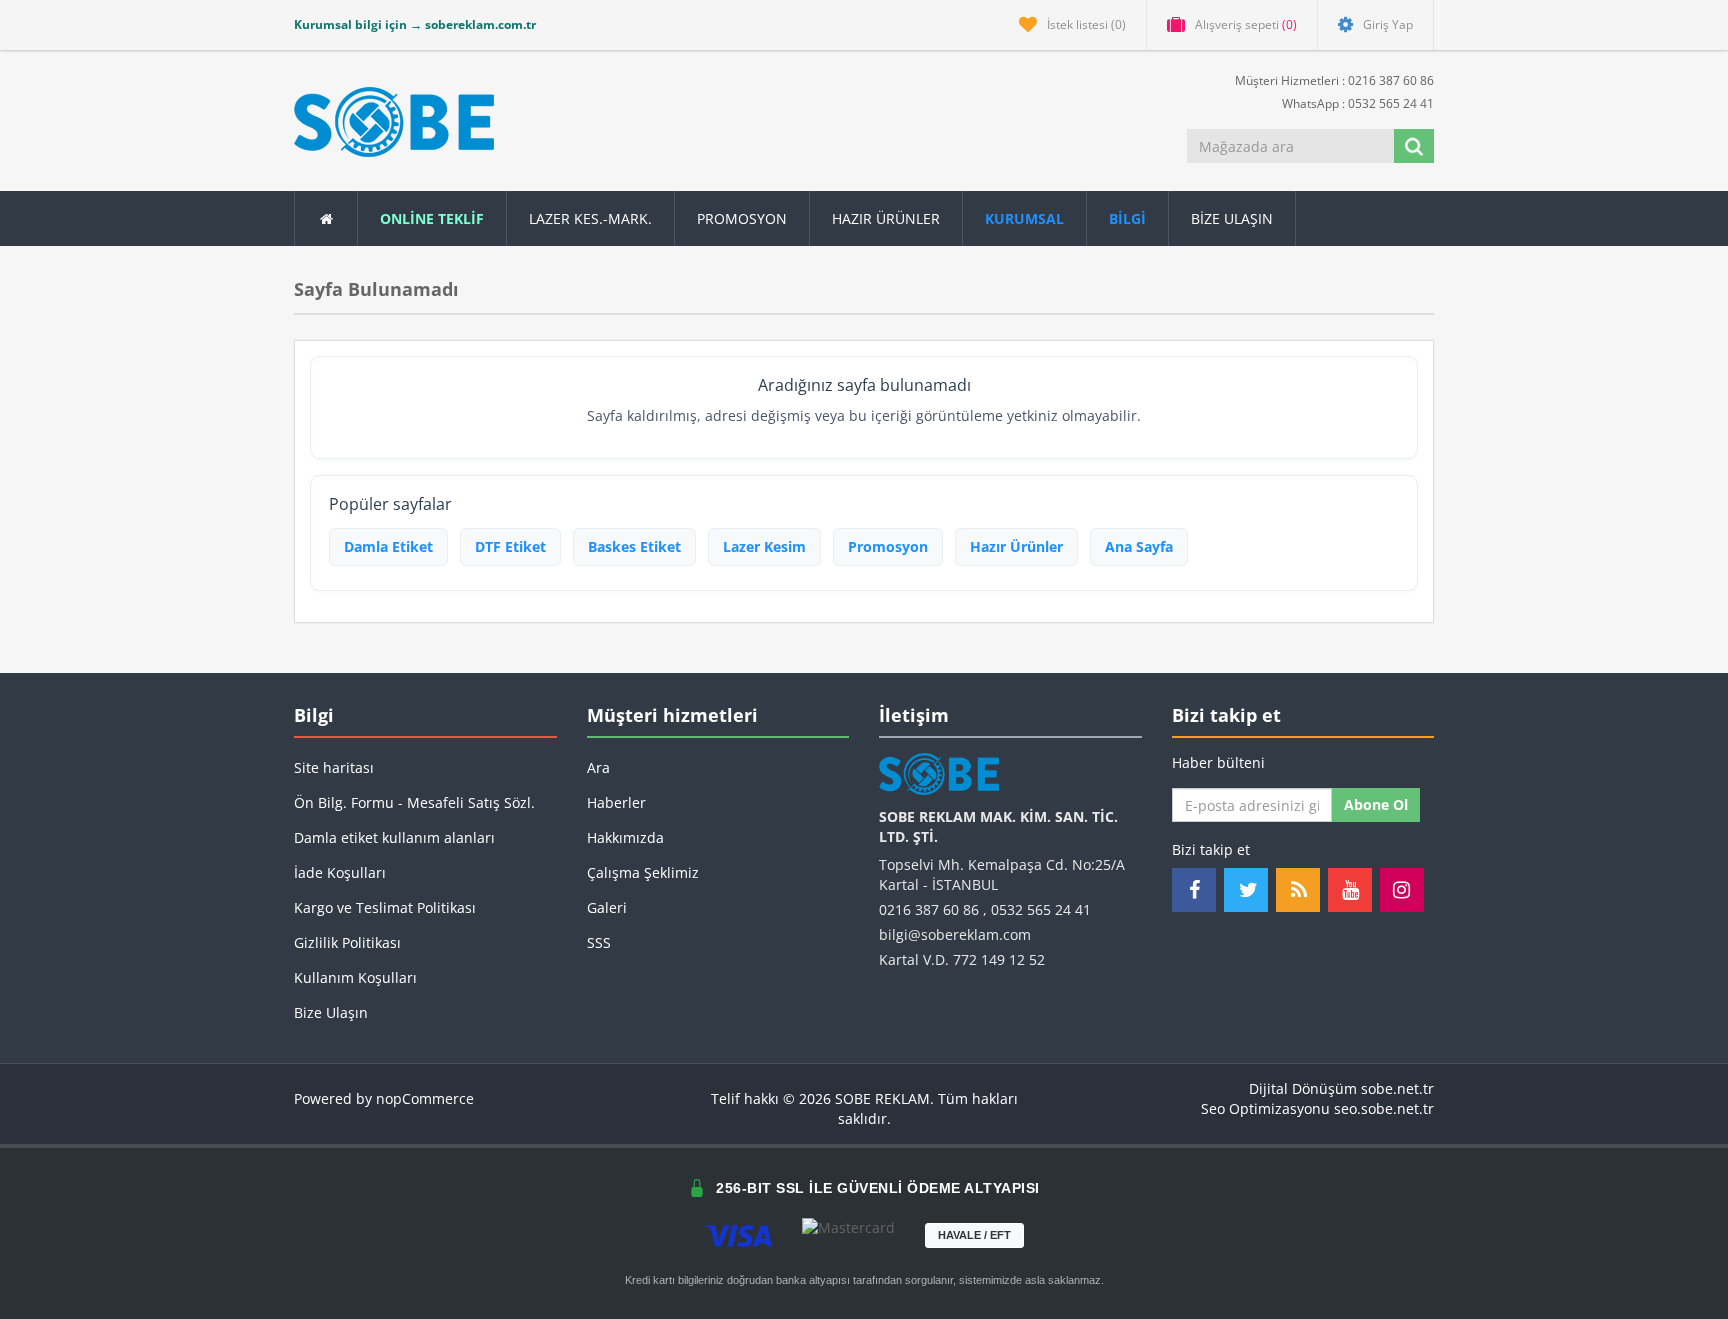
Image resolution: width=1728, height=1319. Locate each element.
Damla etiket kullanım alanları (394, 837)
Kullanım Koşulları (355, 977)
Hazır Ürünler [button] (886, 218)
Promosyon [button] (742, 218)
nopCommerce (425, 1098)
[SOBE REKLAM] (394, 122)
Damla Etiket (388, 546)
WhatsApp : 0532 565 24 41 (1356, 103)
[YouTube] (1350, 890)
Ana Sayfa (1139, 546)
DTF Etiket (510, 546)
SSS (599, 942)
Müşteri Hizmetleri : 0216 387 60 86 (1333, 80)
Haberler (616, 802)
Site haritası (334, 767)
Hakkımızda (625, 837)
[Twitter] (1246, 890)
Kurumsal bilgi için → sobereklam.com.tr (415, 24)
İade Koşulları (340, 872)
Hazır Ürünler (1016, 546)
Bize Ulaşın (1232, 218)
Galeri (607, 907)
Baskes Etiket (634, 546)
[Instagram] (1402, 890)
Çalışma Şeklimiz (643, 872)
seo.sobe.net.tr (1384, 1108)
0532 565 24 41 (1041, 909)
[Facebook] (1194, 890)
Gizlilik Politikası (347, 942)
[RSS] (1298, 890)
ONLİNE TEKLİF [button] (432, 218)
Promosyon (888, 546)
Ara (598, 767)
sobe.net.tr (1397, 1088)
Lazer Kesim (764, 546)
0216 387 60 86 (929, 909)
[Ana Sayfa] (326, 218)
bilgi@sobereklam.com (955, 934)
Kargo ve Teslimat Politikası (385, 907)
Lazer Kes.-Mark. (590, 218)
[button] (1128, 218)
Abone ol (1376, 804)
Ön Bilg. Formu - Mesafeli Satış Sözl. (414, 802)
